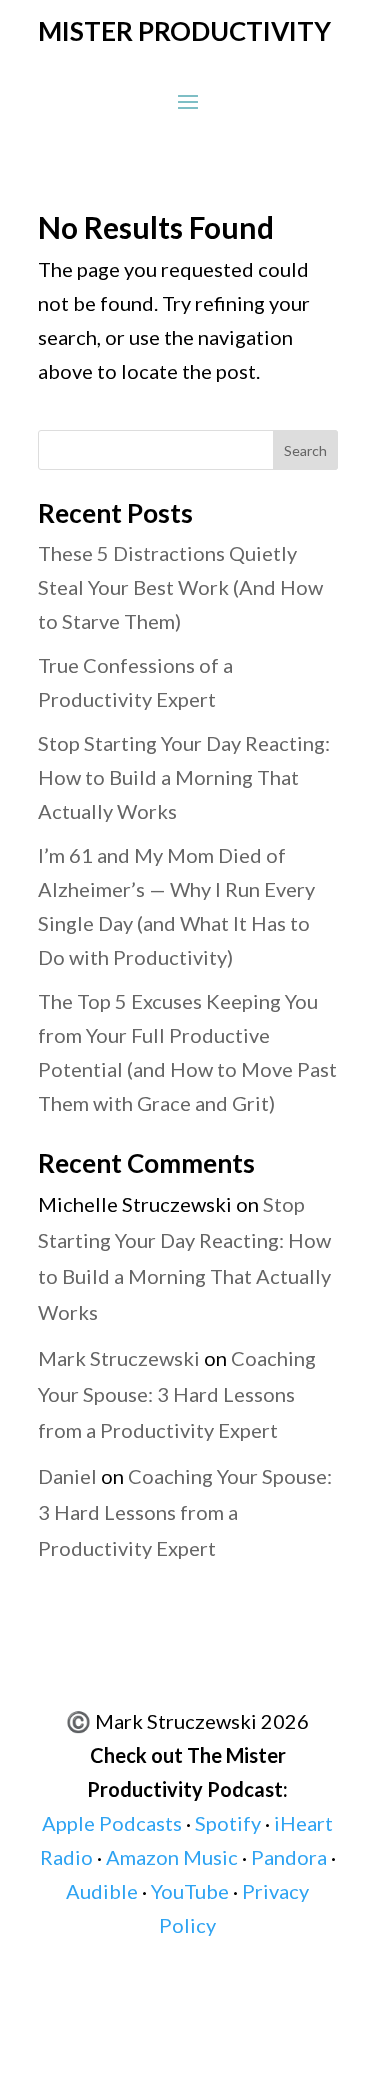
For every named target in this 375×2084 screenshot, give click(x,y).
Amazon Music (172, 1857)
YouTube (190, 1891)
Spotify (228, 1823)
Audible (102, 1891)
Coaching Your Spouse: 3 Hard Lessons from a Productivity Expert (177, 1394)
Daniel (67, 1476)
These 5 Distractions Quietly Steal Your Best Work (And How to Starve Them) (180, 587)
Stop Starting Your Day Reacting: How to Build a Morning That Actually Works (184, 777)
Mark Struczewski (119, 1358)
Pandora (289, 1857)
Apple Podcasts (112, 1823)
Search (305, 450)
